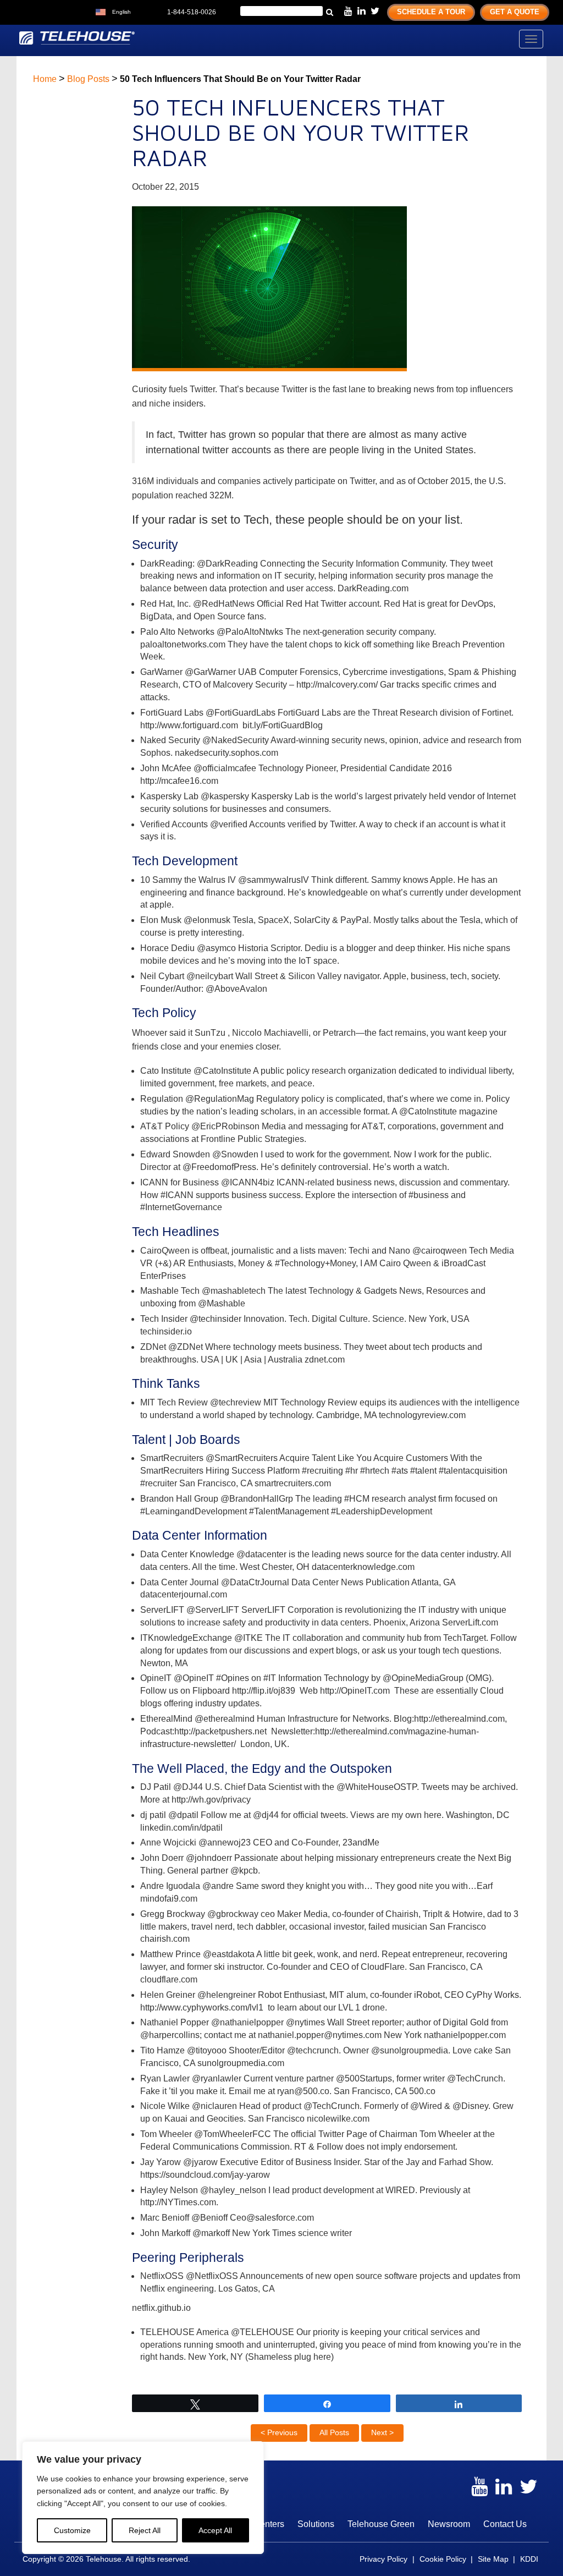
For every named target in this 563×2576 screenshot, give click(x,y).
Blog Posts (88, 79)
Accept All (215, 2530)
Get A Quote (515, 12)
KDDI (529, 2559)
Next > (382, 2432)
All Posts (334, 2432)
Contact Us (505, 2524)
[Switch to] (142, 11)
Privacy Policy (383, 2559)
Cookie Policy (443, 2559)
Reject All (145, 2530)
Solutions (316, 2524)
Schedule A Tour (431, 12)
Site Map (493, 2559)
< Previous (279, 2432)
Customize (72, 2530)
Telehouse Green (381, 2524)
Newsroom (449, 2524)
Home (45, 79)
